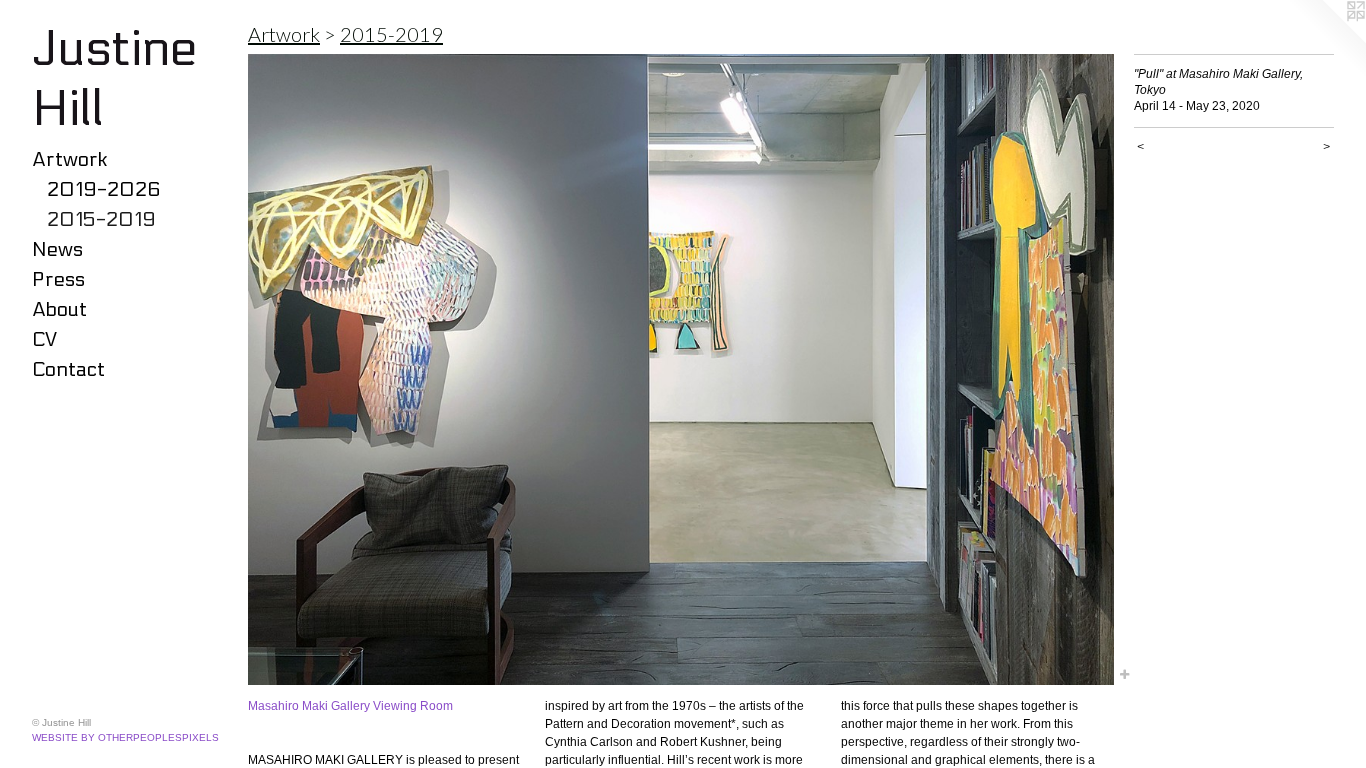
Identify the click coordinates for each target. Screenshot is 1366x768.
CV (44, 340)
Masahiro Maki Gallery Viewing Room (350, 706)
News (57, 250)
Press (58, 280)
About (59, 310)
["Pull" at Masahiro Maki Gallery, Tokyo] (681, 369)
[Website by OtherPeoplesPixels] (1326, 40)
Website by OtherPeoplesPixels (125, 737)
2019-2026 (104, 190)
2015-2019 (101, 220)
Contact (68, 370)
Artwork (70, 160)
